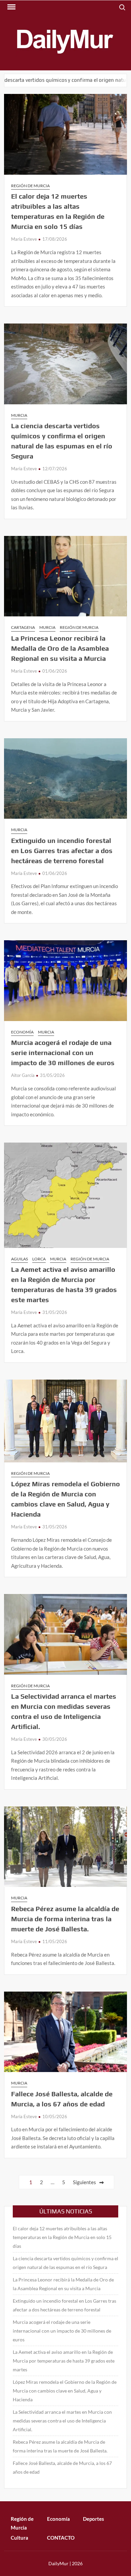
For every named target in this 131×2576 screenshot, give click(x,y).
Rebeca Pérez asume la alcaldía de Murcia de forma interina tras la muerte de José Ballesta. (65, 1919)
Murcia (19, 415)
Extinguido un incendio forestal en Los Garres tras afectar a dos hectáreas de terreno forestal (62, 851)
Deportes (94, 2519)
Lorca (39, 1259)
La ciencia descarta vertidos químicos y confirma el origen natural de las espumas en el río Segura (65, 2263)
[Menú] (11, 7)
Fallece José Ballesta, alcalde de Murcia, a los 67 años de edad (62, 2467)
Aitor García (23, 1075)
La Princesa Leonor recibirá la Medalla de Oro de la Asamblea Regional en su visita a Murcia (60, 648)
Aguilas (19, 1259)
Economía (22, 1032)
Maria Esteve (24, 239)
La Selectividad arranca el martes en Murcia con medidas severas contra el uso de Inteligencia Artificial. (62, 2421)
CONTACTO (61, 2538)
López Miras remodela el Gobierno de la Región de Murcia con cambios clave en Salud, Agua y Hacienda (65, 2391)
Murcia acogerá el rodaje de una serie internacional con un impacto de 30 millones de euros (63, 1053)
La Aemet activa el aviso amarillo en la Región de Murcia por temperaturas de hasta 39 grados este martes (64, 2361)
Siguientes (84, 2182)
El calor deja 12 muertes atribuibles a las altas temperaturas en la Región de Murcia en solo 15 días (62, 2237)
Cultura (19, 2538)
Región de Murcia (30, 186)
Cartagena (23, 627)
